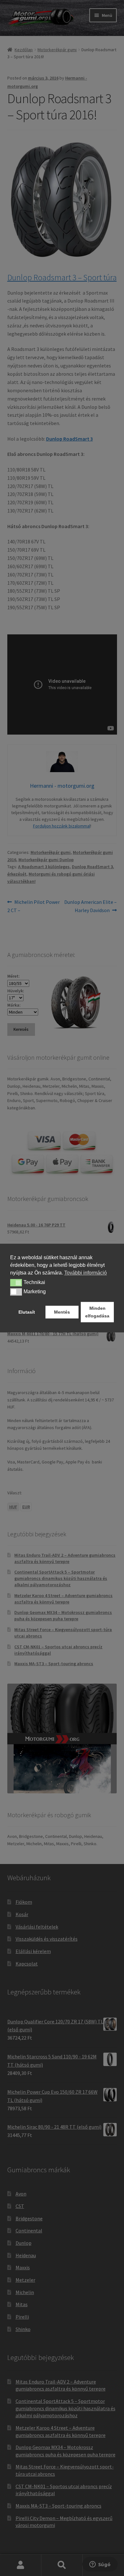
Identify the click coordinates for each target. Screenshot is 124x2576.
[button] (16, 1283)
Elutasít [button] (27, 1312)
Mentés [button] (62, 1312)
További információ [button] (86, 1273)
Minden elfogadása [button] (97, 1312)
